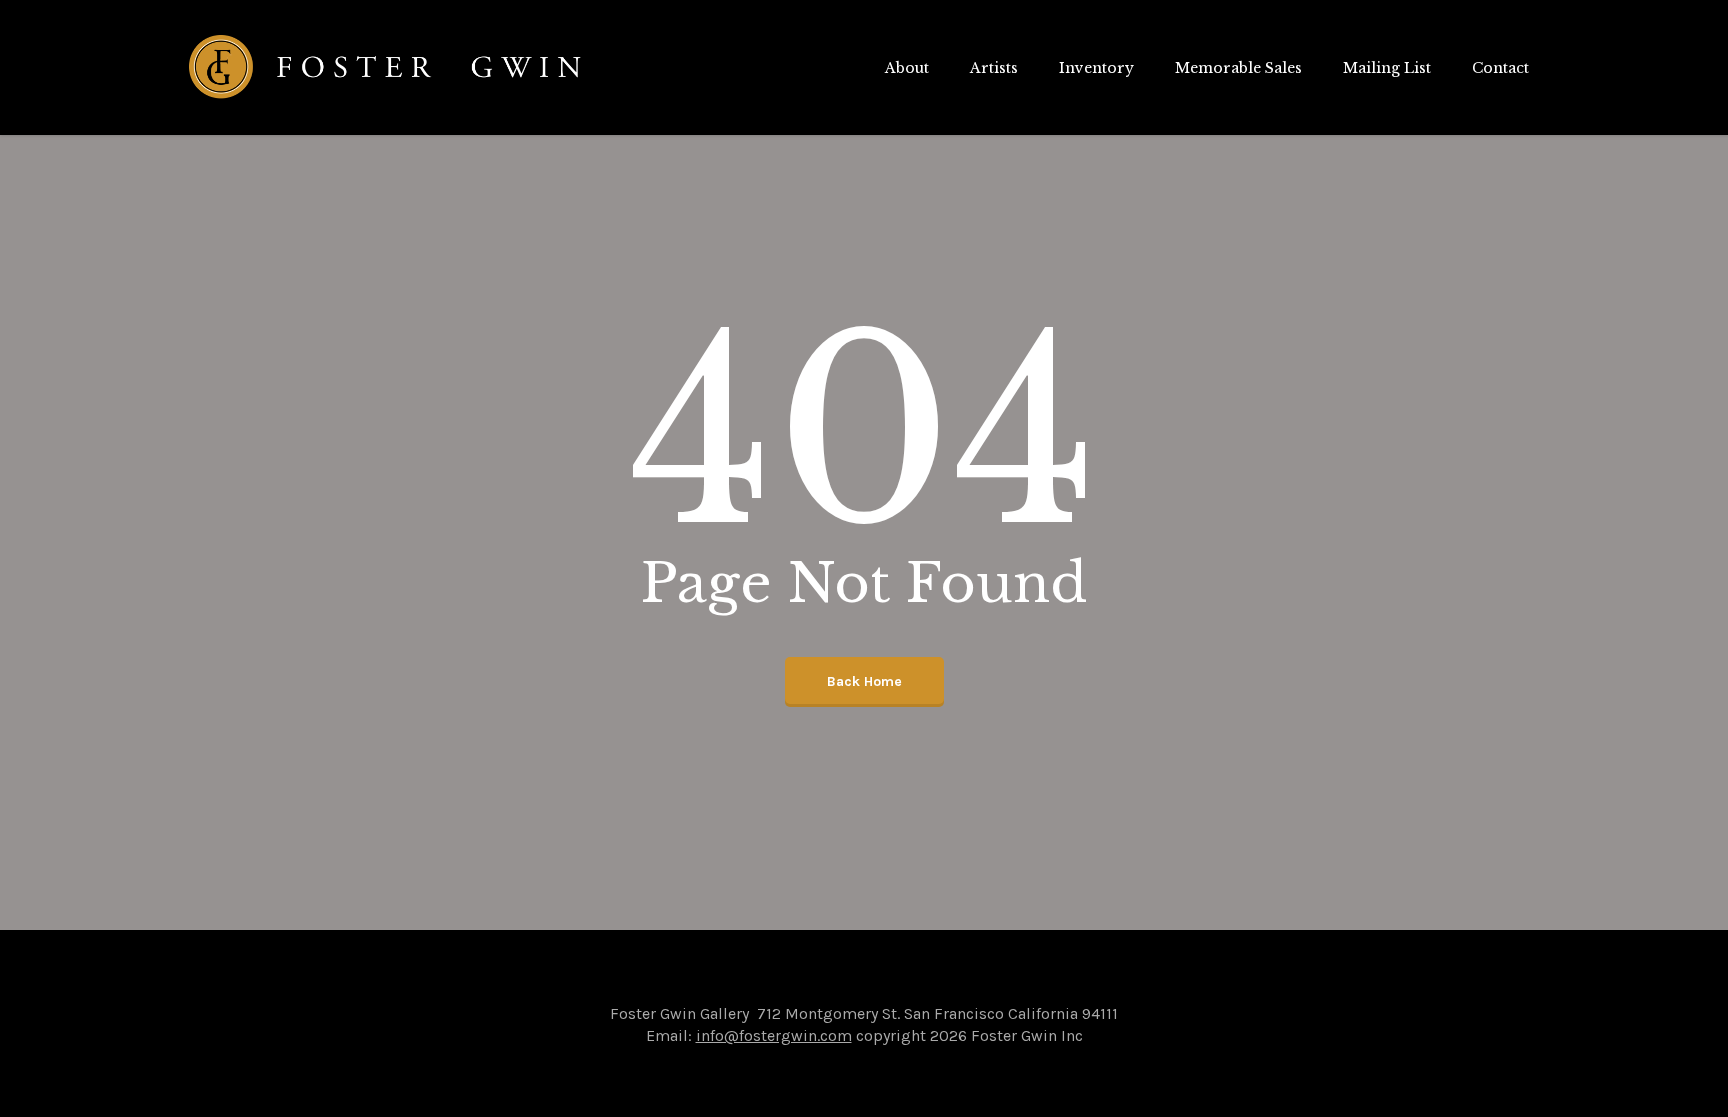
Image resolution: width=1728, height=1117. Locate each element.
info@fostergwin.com (774, 1035)
